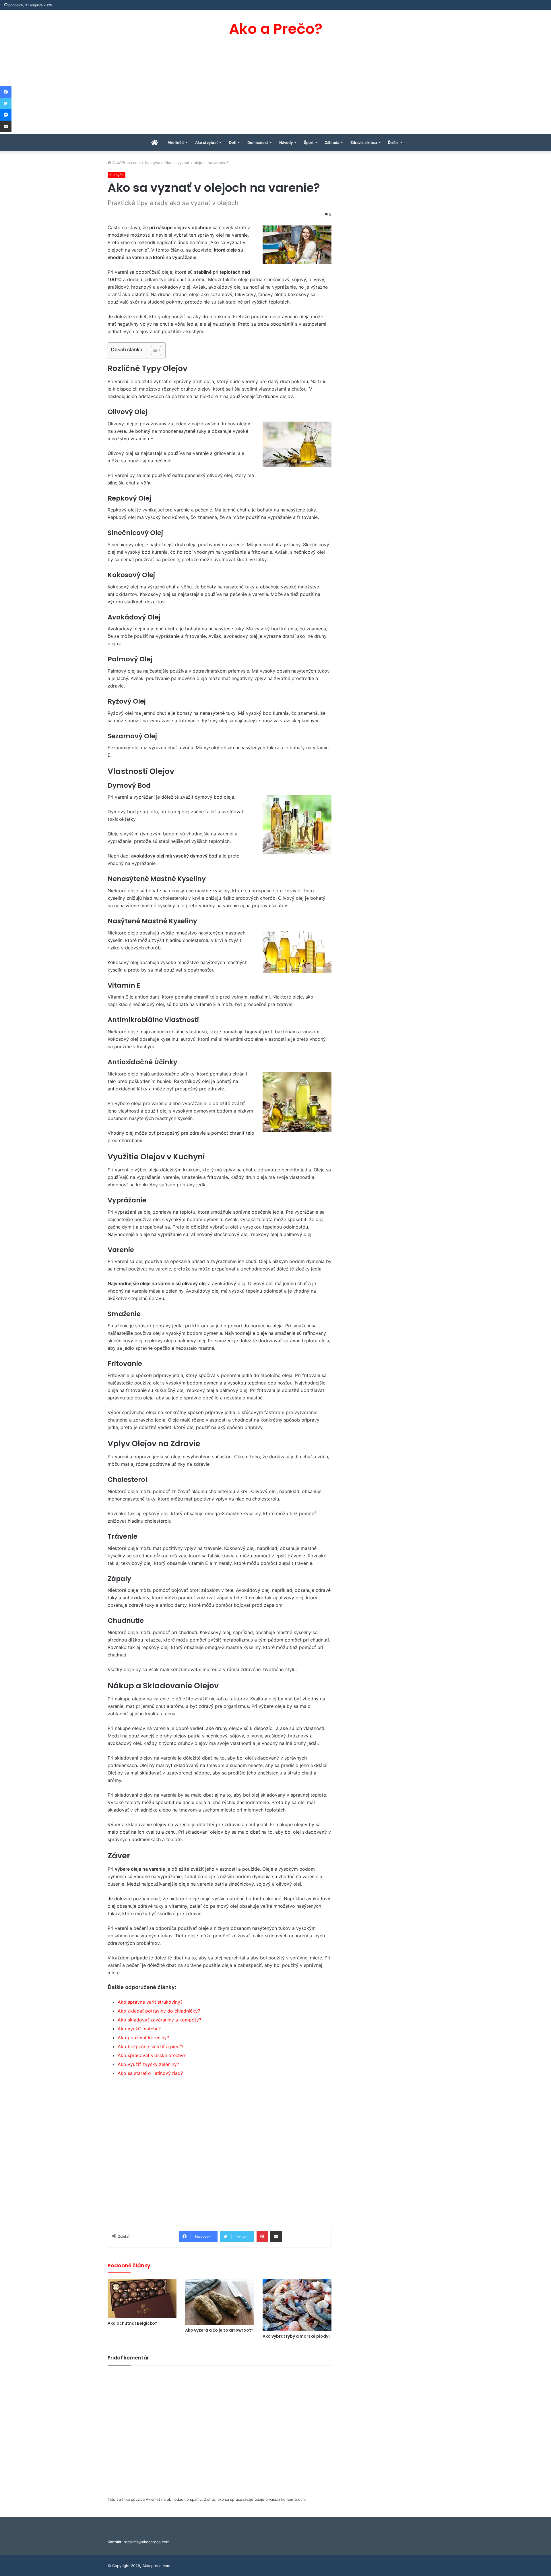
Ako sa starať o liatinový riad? (150, 2073)
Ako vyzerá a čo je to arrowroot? (219, 2330)
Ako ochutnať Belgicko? (132, 2323)
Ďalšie (393, 142)
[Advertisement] (275, 91)
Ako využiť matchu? (139, 2029)
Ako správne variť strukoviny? (150, 2002)
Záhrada (332, 142)
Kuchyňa (153, 163)
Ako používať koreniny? (143, 2038)
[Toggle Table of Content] (153, 350)
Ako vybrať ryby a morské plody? (297, 2336)
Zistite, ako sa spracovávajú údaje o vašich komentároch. (255, 2499)
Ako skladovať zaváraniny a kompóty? (159, 2020)
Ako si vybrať (206, 142)
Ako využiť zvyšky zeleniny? (148, 2064)
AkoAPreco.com (126, 163)
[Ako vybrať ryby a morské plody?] (297, 2305)
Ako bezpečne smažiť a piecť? (151, 2046)
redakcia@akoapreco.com (147, 2542)
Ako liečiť (176, 142)
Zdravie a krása (364, 142)
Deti (233, 142)
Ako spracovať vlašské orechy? (152, 2055)
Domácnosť (258, 142)
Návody (286, 142)
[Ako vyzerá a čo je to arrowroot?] (220, 2302)
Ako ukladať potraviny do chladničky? (159, 2011)
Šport (309, 142)
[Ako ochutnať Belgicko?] (142, 2298)
